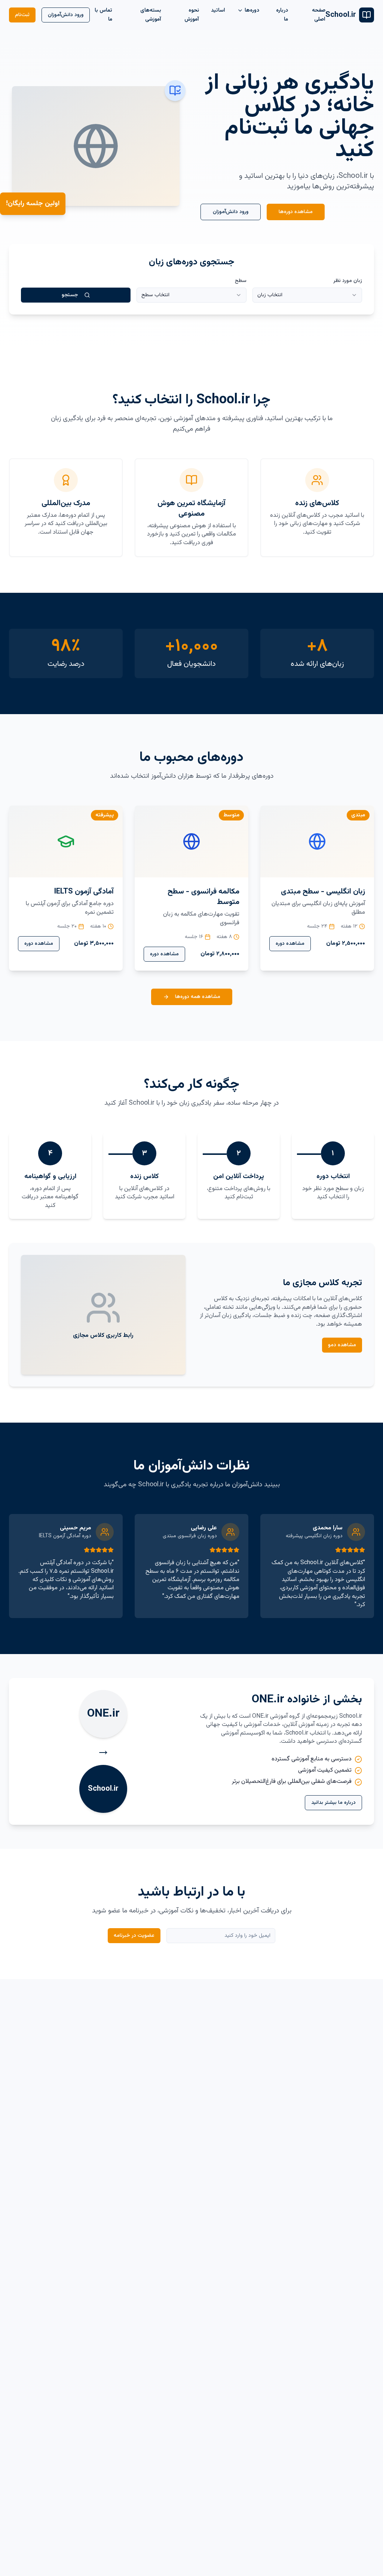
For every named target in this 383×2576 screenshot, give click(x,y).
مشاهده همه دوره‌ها (198, 997)
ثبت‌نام (22, 15)
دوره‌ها (252, 10)
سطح (240, 281)
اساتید (218, 10)
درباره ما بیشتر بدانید (333, 1803)
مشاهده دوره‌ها (296, 212)
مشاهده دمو (342, 1345)
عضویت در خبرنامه (134, 1936)
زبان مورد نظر (348, 281)
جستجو (70, 295)
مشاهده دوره (290, 944)
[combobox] (307, 295)
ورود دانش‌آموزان (66, 15)
